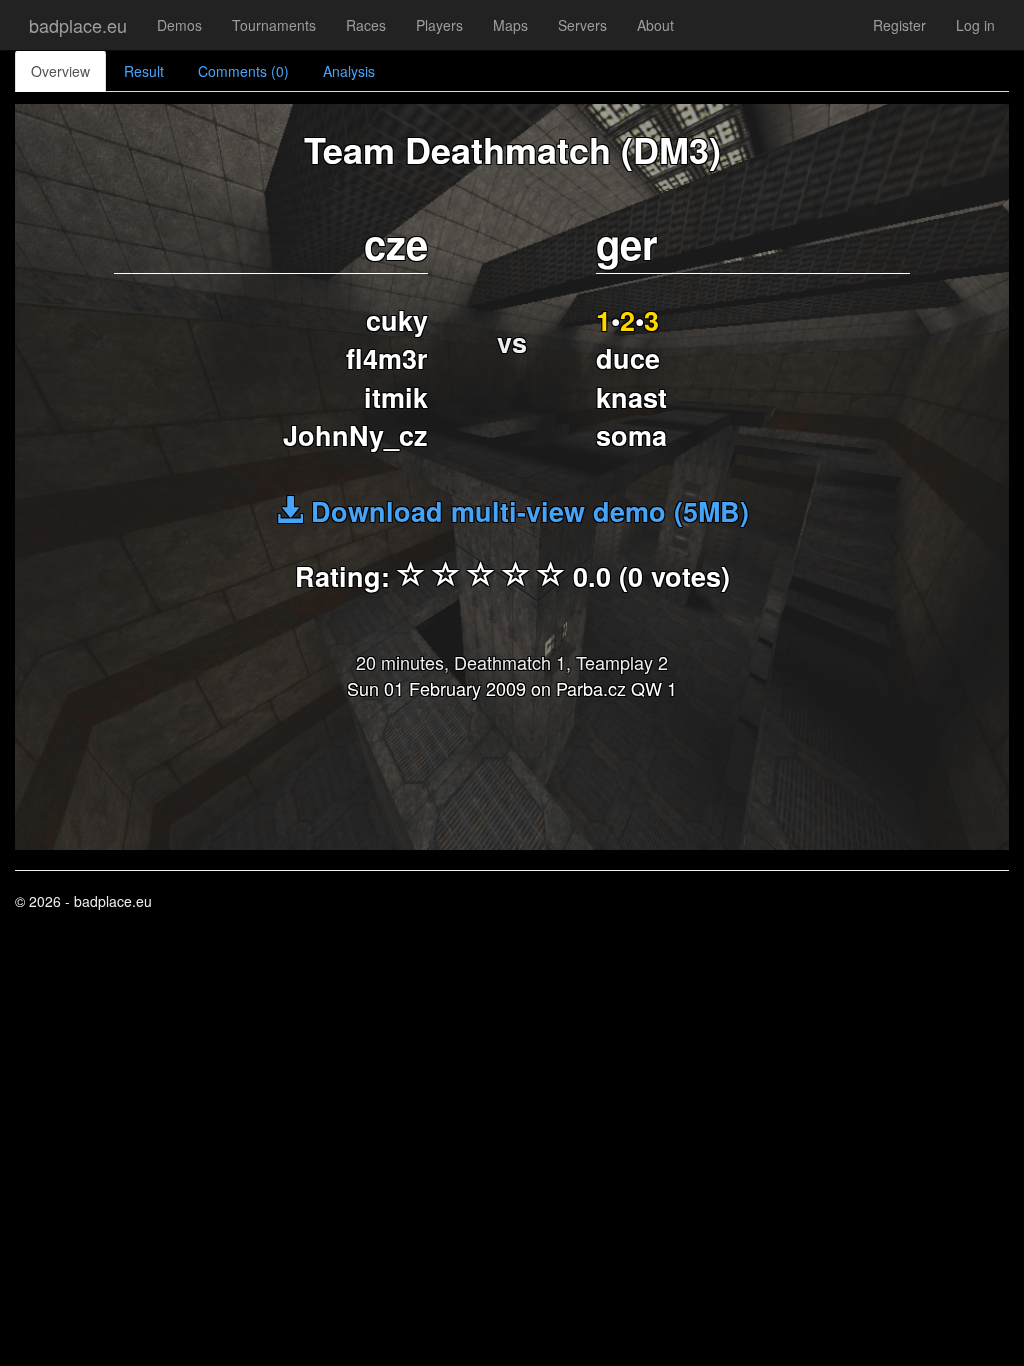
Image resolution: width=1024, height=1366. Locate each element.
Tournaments (274, 25)
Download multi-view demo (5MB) (526, 511)
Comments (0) (243, 71)
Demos (179, 25)
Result (144, 71)
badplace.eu (78, 25)
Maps (510, 25)
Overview (60, 71)
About (655, 25)
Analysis (349, 71)
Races (366, 25)
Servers (582, 25)
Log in (975, 25)
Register (899, 25)
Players (439, 25)
